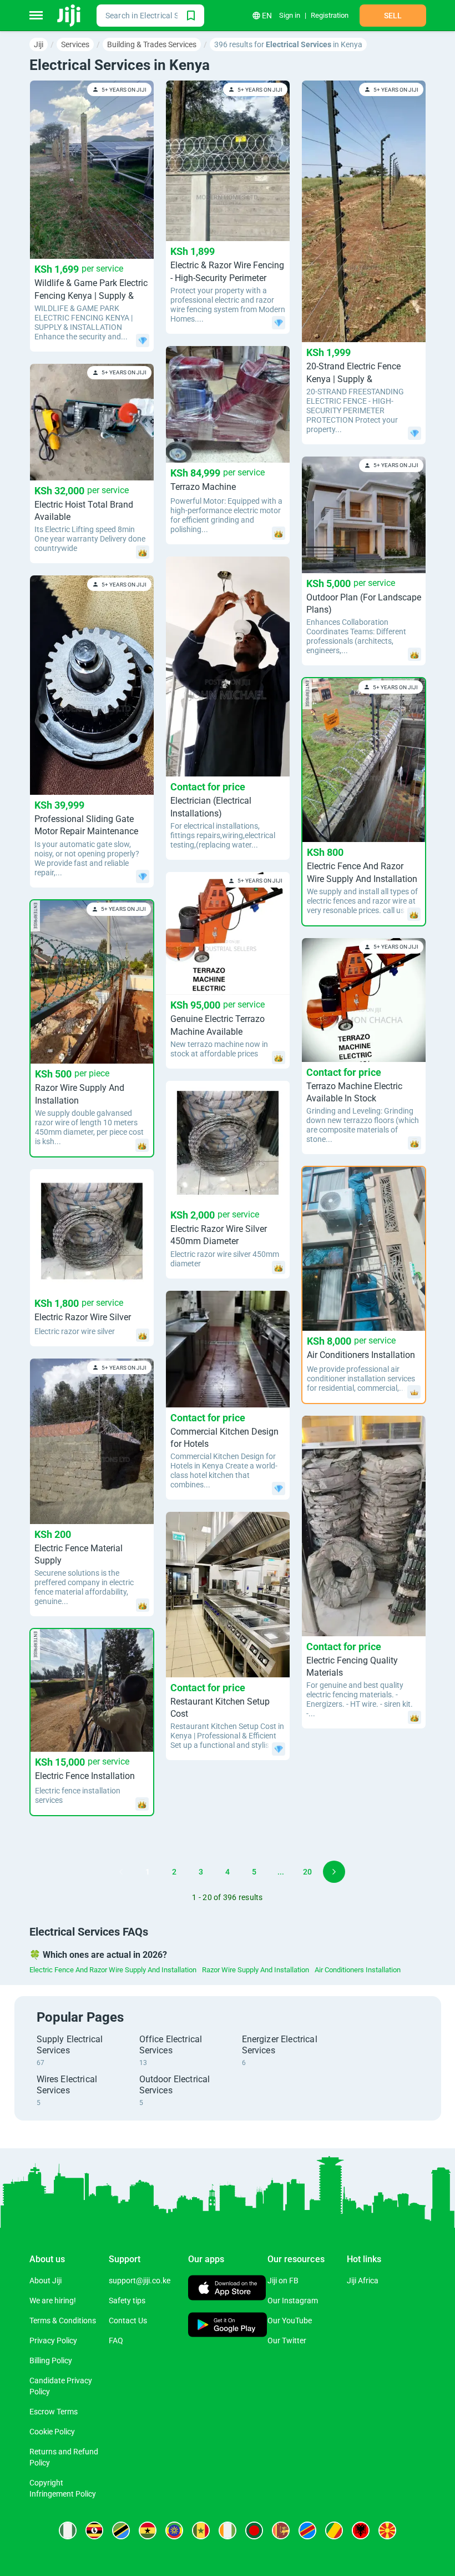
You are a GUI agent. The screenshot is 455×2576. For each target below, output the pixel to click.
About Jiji (46, 2281)
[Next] (334, 1872)
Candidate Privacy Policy (61, 2386)
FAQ (116, 2341)
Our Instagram (293, 2301)
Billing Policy (51, 2361)
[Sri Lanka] (281, 2530)
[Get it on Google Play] (228, 2326)
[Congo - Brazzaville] (334, 2530)
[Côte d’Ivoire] (228, 2530)
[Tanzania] (121, 2530)
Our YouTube (290, 2321)
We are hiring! (53, 2301)
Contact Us (128, 2321)
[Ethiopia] (174, 2530)
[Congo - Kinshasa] (307, 2530)
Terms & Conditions (63, 2321)
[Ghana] (148, 2530)
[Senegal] (201, 2530)
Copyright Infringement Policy (63, 2488)
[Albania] (361, 2530)
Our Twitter (287, 2341)
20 (307, 1872)
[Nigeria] (68, 2530)
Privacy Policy (53, 2341)
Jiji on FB (283, 2281)
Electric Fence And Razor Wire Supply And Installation (113, 1970)
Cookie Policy (52, 2432)
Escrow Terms (54, 2412)
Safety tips (127, 2301)
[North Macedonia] (387, 2530)
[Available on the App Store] (227, 2289)
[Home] (70, 16)
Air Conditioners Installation (358, 1970)
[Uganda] (94, 2530)
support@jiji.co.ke (140, 2281)
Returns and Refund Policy (64, 2457)
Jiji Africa (363, 2281)
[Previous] (121, 1872)
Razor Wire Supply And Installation (256, 1970)
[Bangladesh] (254, 2530)
